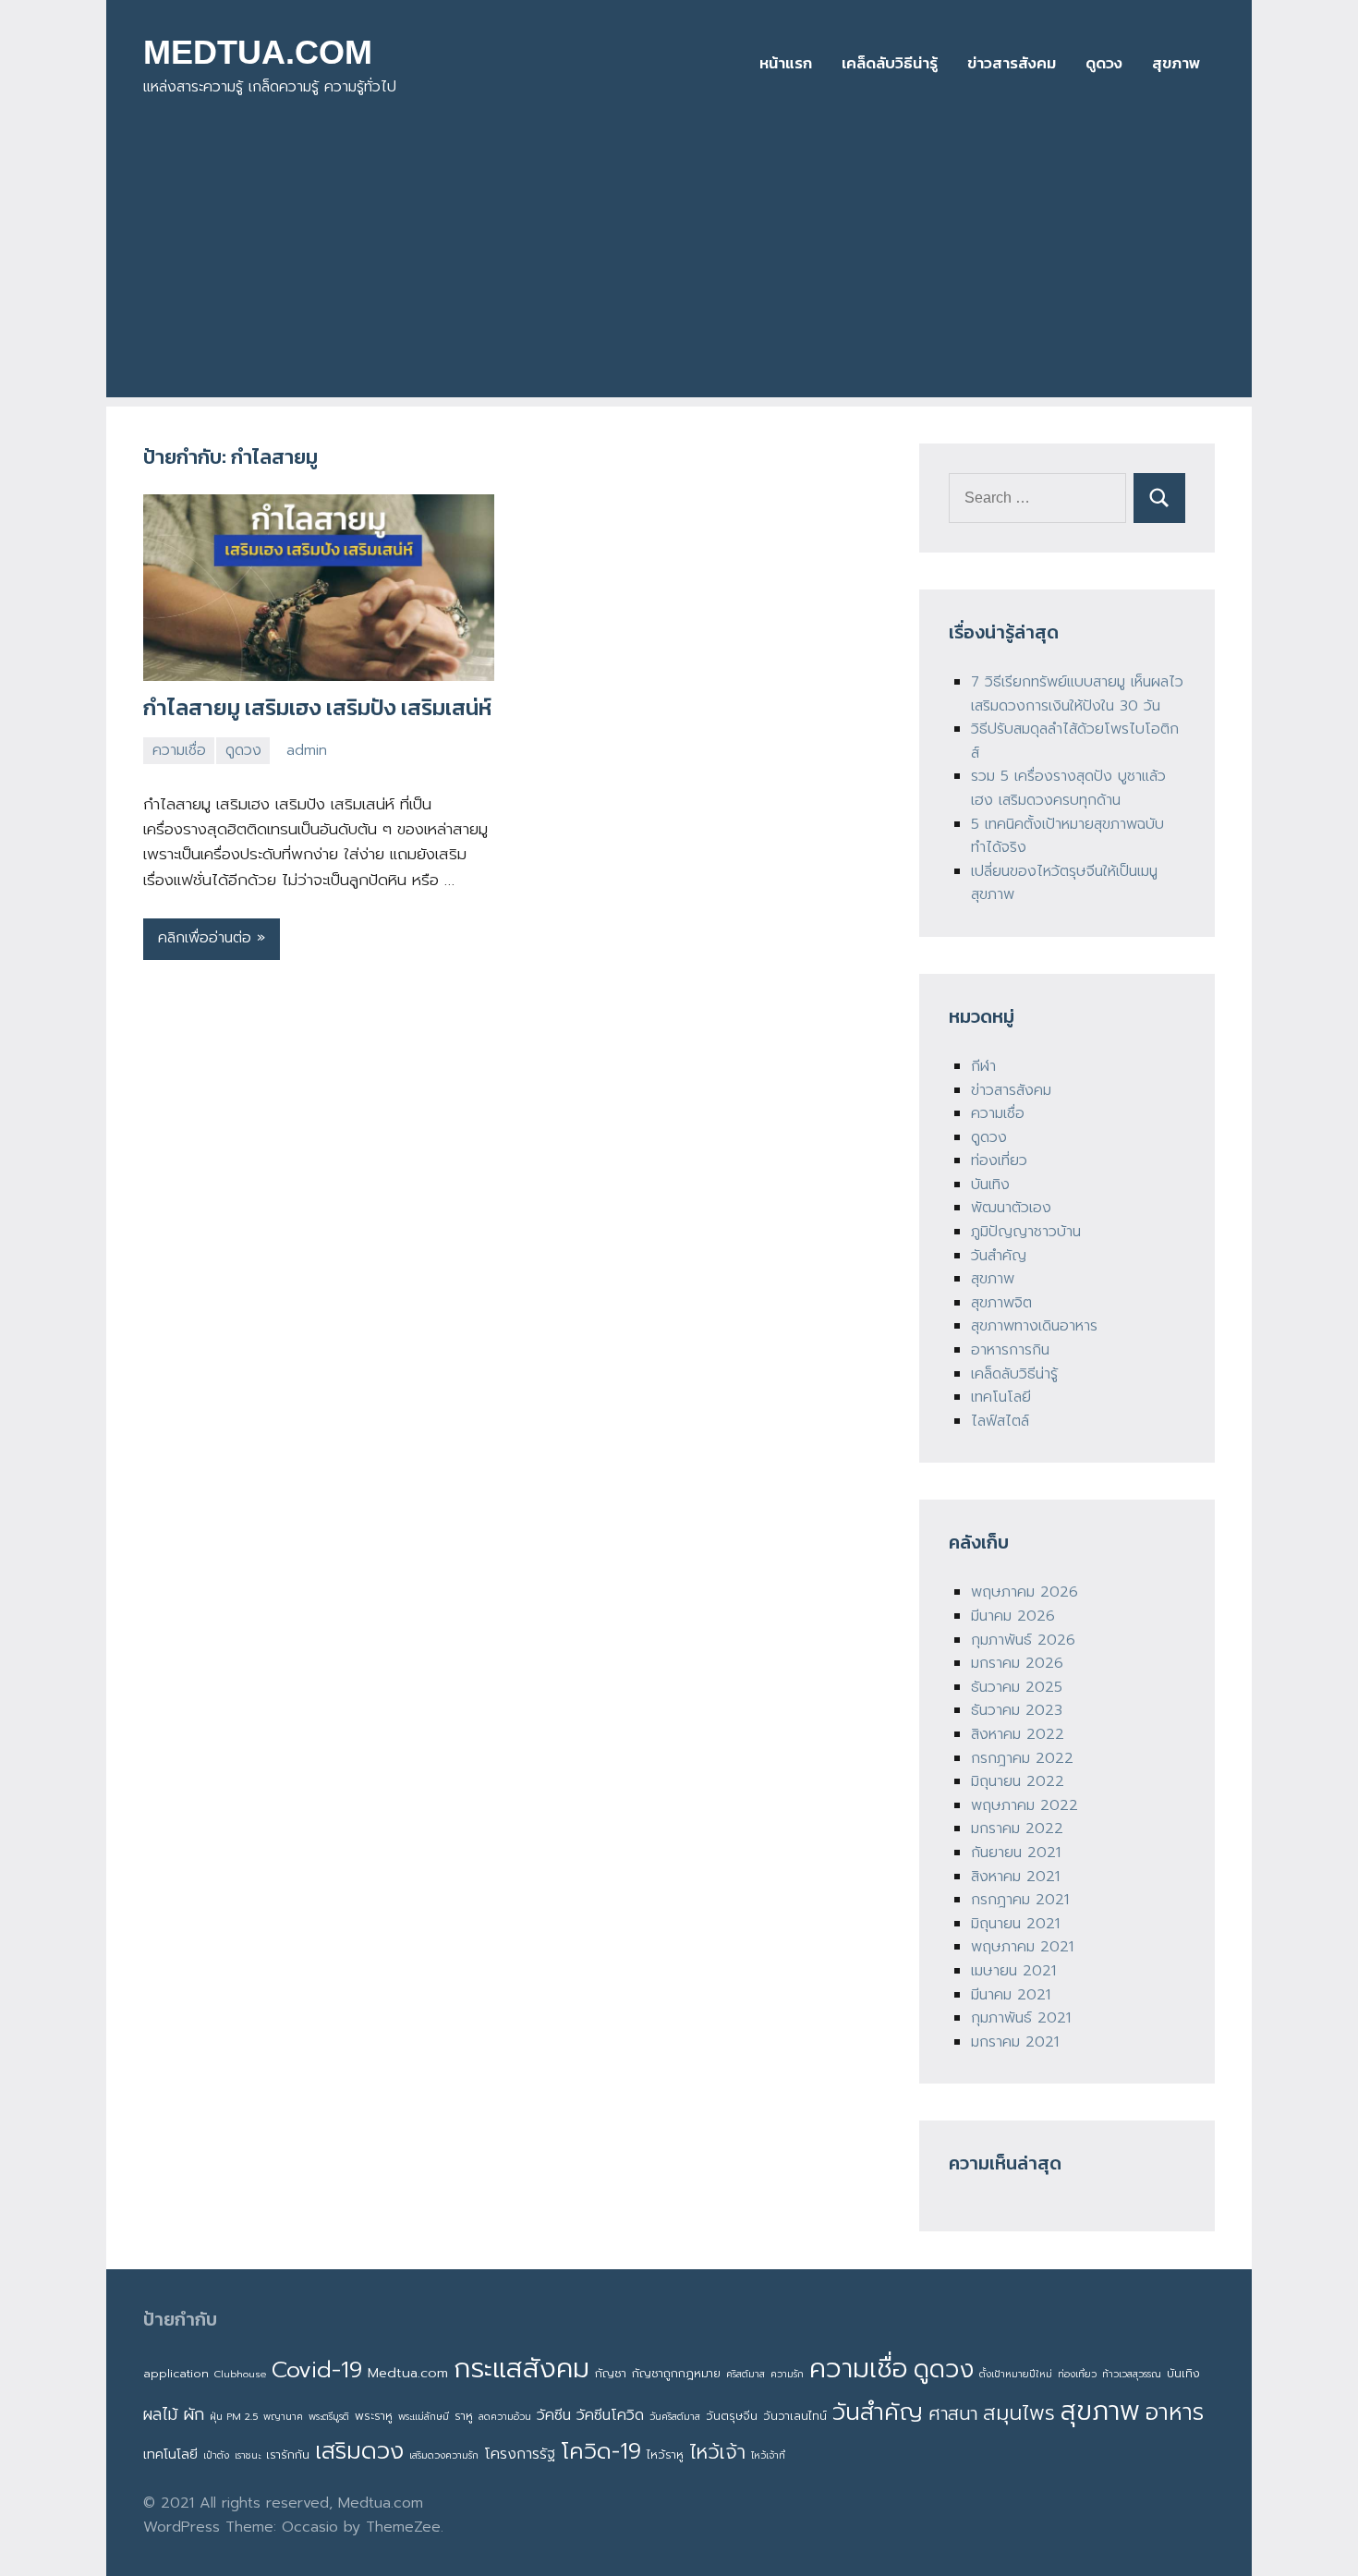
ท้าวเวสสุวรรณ (1132, 2374)
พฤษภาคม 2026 (1025, 1592)
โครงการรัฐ (520, 2454)
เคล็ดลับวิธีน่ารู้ (890, 63)
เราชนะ (248, 2455)
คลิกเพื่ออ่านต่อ (205, 938)
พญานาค (283, 2416)
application (176, 2373)
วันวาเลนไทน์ (795, 2416)
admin (307, 750)
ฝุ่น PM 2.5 (234, 2416)
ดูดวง (1104, 63)
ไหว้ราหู (665, 2454)
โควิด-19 (601, 2451)
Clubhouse (240, 2374)
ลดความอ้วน (505, 2416)
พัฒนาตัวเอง (1011, 1208)
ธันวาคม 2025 (1017, 1687)
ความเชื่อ (179, 750)
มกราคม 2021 (1015, 2042)
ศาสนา (953, 2414)
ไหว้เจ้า (717, 2452)
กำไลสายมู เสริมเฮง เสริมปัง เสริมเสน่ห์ (317, 707)
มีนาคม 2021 (1011, 1995)
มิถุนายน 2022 (1018, 1781)
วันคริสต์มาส (675, 2416)
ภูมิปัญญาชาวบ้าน (1026, 1232)
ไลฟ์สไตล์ (1000, 1421)
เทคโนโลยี (1001, 1397)
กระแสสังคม (521, 2368)
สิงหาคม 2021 (1015, 1877)
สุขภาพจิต (1001, 1303)
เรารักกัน (288, 2454)
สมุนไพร (1019, 2413)
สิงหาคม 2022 (1018, 1734)
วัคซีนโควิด (610, 2415)
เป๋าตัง (216, 2455)
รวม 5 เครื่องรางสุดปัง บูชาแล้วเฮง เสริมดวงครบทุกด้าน (1068, 788)
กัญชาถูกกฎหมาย (676, 2373)
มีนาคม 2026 (1013, 1616)
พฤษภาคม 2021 (1022, 1947)
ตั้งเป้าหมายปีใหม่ (1016, 2374)
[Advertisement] (679, 268)
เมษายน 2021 (1013, 1971)
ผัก (194, 2414)
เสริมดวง (359, 2451)
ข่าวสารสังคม (1012, 63)
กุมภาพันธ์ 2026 (1023, 1640)
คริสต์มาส (746, 2374)
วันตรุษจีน (732, 2416)
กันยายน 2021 (1016, 1853)
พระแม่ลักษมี (424, 2416)
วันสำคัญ (999, 1256)
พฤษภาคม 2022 (1025, 1805)
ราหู (464, 2416)
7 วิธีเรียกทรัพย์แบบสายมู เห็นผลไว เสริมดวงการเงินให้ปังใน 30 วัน (1077, 694)
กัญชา (611, 2373)
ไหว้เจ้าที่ (768, 2455)
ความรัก (787, 2374)
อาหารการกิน (1010, 1350)
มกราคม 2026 (1017, 1663)
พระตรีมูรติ (329, 2416)
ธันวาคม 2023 (1017, 1710)
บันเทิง (990, 1185)
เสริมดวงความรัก (444, 2455)
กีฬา (983, 1066)
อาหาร (1175, 2412)
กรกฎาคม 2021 (1020, 1900)
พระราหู (374, 2416)
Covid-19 (317, 2369)
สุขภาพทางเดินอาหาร (1034, 1326)
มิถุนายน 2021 (1015, 1924)
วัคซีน (554, 2415)
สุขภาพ (1176, 63)
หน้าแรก (786, 63)
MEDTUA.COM (258, 52)
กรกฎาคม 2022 (1022, 1758)
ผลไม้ (160, 2414)
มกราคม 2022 (1017, 1829)
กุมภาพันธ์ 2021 (1021, 2018)
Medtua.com (408, 2373)
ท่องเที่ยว (999, 1160)
